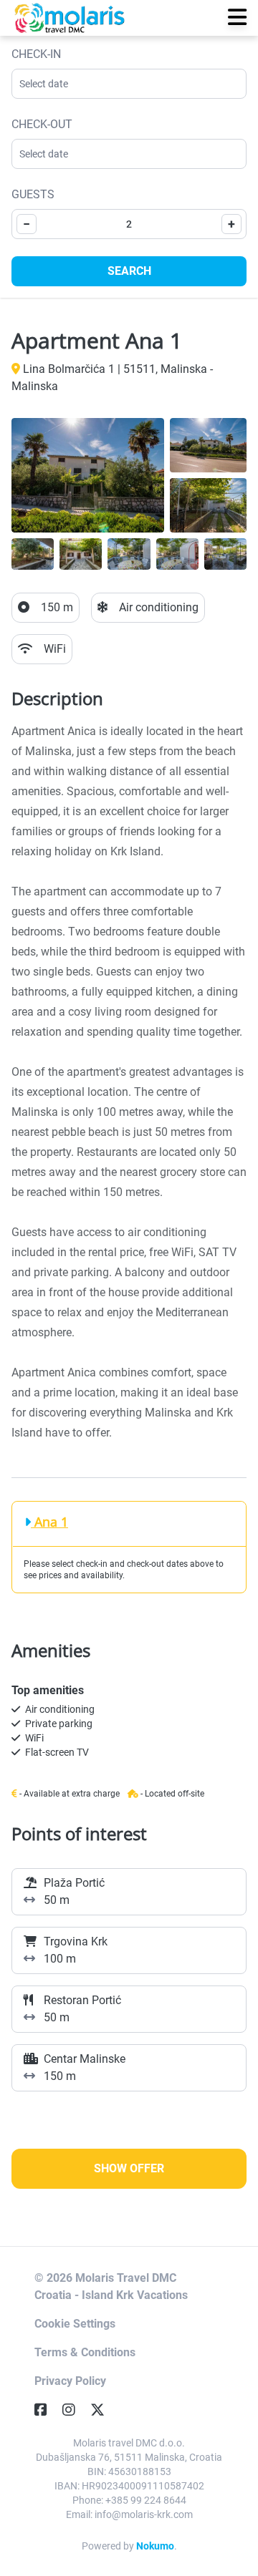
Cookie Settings (75, 2324)
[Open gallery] (88, 475)
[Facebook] (47, 2410)
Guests (33, 194)
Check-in (36, 54)
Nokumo (155, 2546)
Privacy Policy (70, 2381)
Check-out (42, 124)
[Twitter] (103, 2410)
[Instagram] (75, 2410)
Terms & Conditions (85, 2352)
